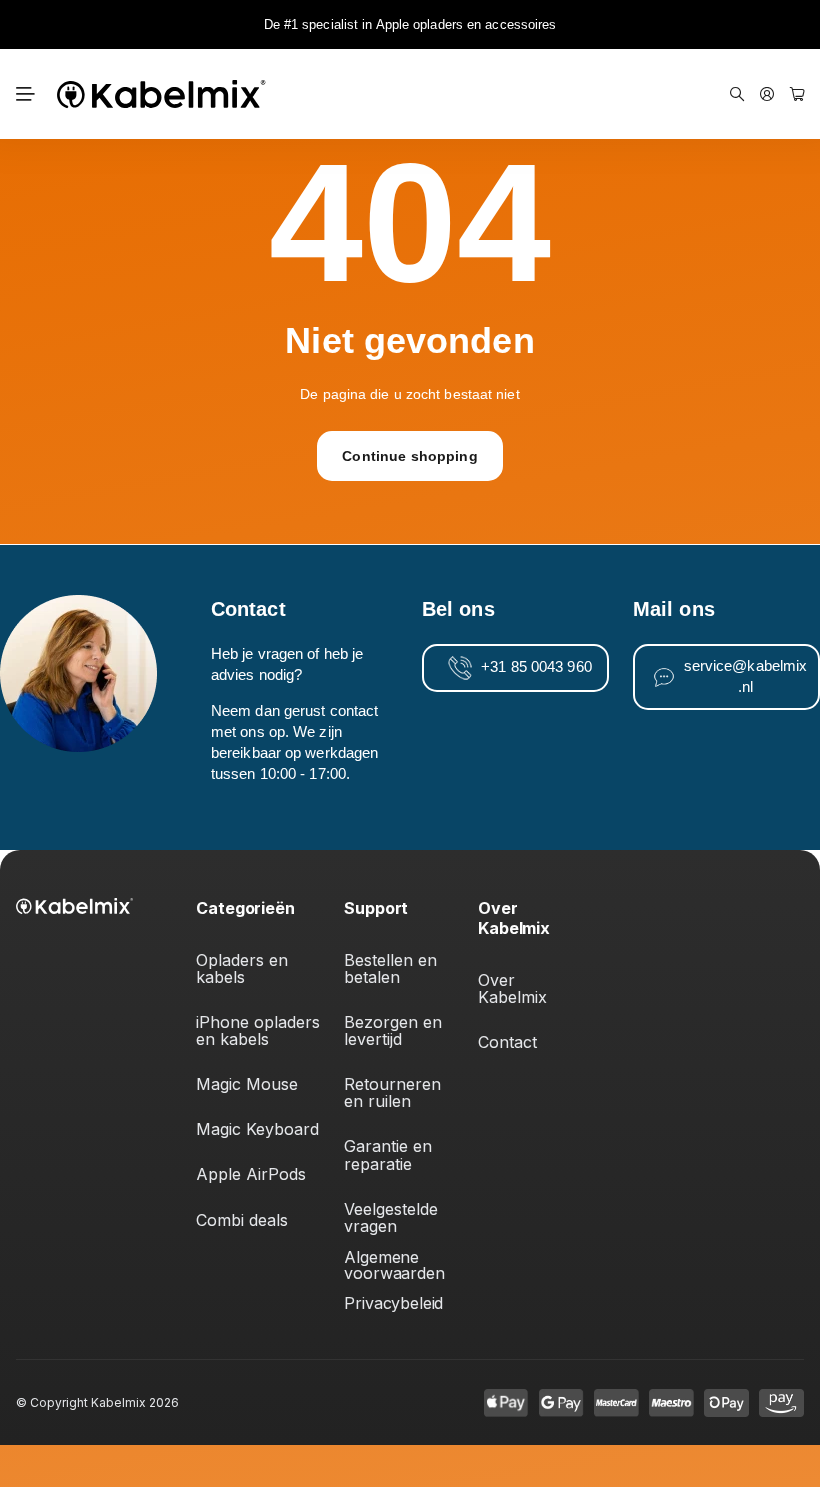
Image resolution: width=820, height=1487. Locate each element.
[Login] (767, 94)
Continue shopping (409, 456)
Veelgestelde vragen (393, 1217)
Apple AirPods (251, 1174)
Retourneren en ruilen (395, 1092)
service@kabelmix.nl (746, 676)
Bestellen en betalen (393, 968)
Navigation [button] (26, 94)
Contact (507, 1042)
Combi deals (242, 1220)
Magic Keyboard (257, 1129)
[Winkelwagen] (797, 94)
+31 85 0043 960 (536, 667)
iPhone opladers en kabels (260, 1030)
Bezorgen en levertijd (395, 1030)
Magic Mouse (247, 1084)
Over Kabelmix (512, 988)
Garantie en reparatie (390, 1154)
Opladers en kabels (244, 968)
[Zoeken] (737, 94)
